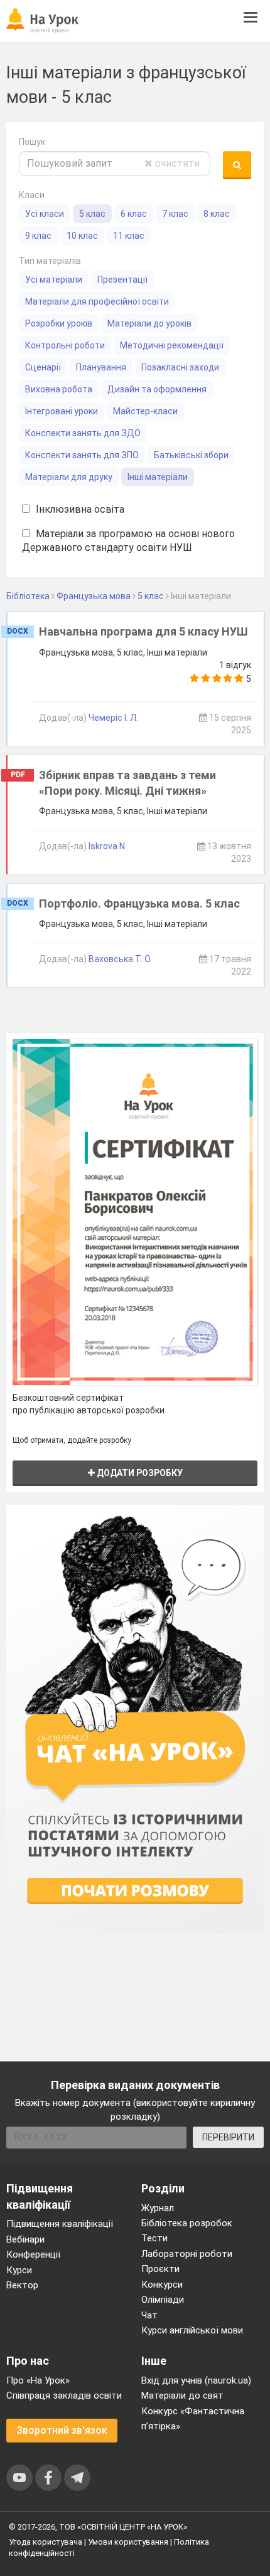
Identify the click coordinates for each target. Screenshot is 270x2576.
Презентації (122, 280)
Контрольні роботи (65, 345)
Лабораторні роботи (187, 2254)
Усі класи (45, 214)
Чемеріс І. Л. (113, 718)
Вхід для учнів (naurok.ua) (196, 2380)
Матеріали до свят (182, 2395)
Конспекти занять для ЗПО (82, 455)
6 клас (134, 214)
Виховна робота (59, 389)
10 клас (82, 236)
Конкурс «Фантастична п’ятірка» (193, 2419)
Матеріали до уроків (149, 323)
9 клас (38, 236)
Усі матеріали (54, 280)
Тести (154, 2238)
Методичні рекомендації (172, 345)
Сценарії (43, 367)
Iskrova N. (108, 846)
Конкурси (162, 2285)
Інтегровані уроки (62, 411)
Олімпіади (163, 2300)
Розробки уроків (59, 323)
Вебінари (25, 2239)
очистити (176, 163)
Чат (149, 2315)
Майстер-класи (145, 411)
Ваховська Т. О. (120, 959)
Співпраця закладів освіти (64, 2395)
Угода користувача (46, 2542)
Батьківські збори (191, 455)
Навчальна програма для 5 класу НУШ (143, 631)
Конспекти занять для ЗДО (83, 433)
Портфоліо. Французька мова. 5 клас (139, 903)
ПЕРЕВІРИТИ (228, 2137)
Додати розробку (139, 1473)
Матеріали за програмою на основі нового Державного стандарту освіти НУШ (128, 541)
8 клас (217, 214)
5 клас (92, 214)
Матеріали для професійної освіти (97, 301)
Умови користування (128, 2542)
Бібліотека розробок (187, 2223)
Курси (19, 2270)
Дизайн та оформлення (157, 389)
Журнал (158, 2208)
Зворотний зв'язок (62, 2430)
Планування (101, 367)
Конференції (33, 2254)
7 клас (175, 214)
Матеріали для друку (69, 477)
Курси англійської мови (192, 2330)
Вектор (22, 2285)
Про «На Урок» (38, 2380)
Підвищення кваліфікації (60, 2224)
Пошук (32, 142)
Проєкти (160, 2269)
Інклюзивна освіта (79, 509)
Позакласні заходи (180, 367)
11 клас (129, 236)
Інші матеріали (158, 477)
